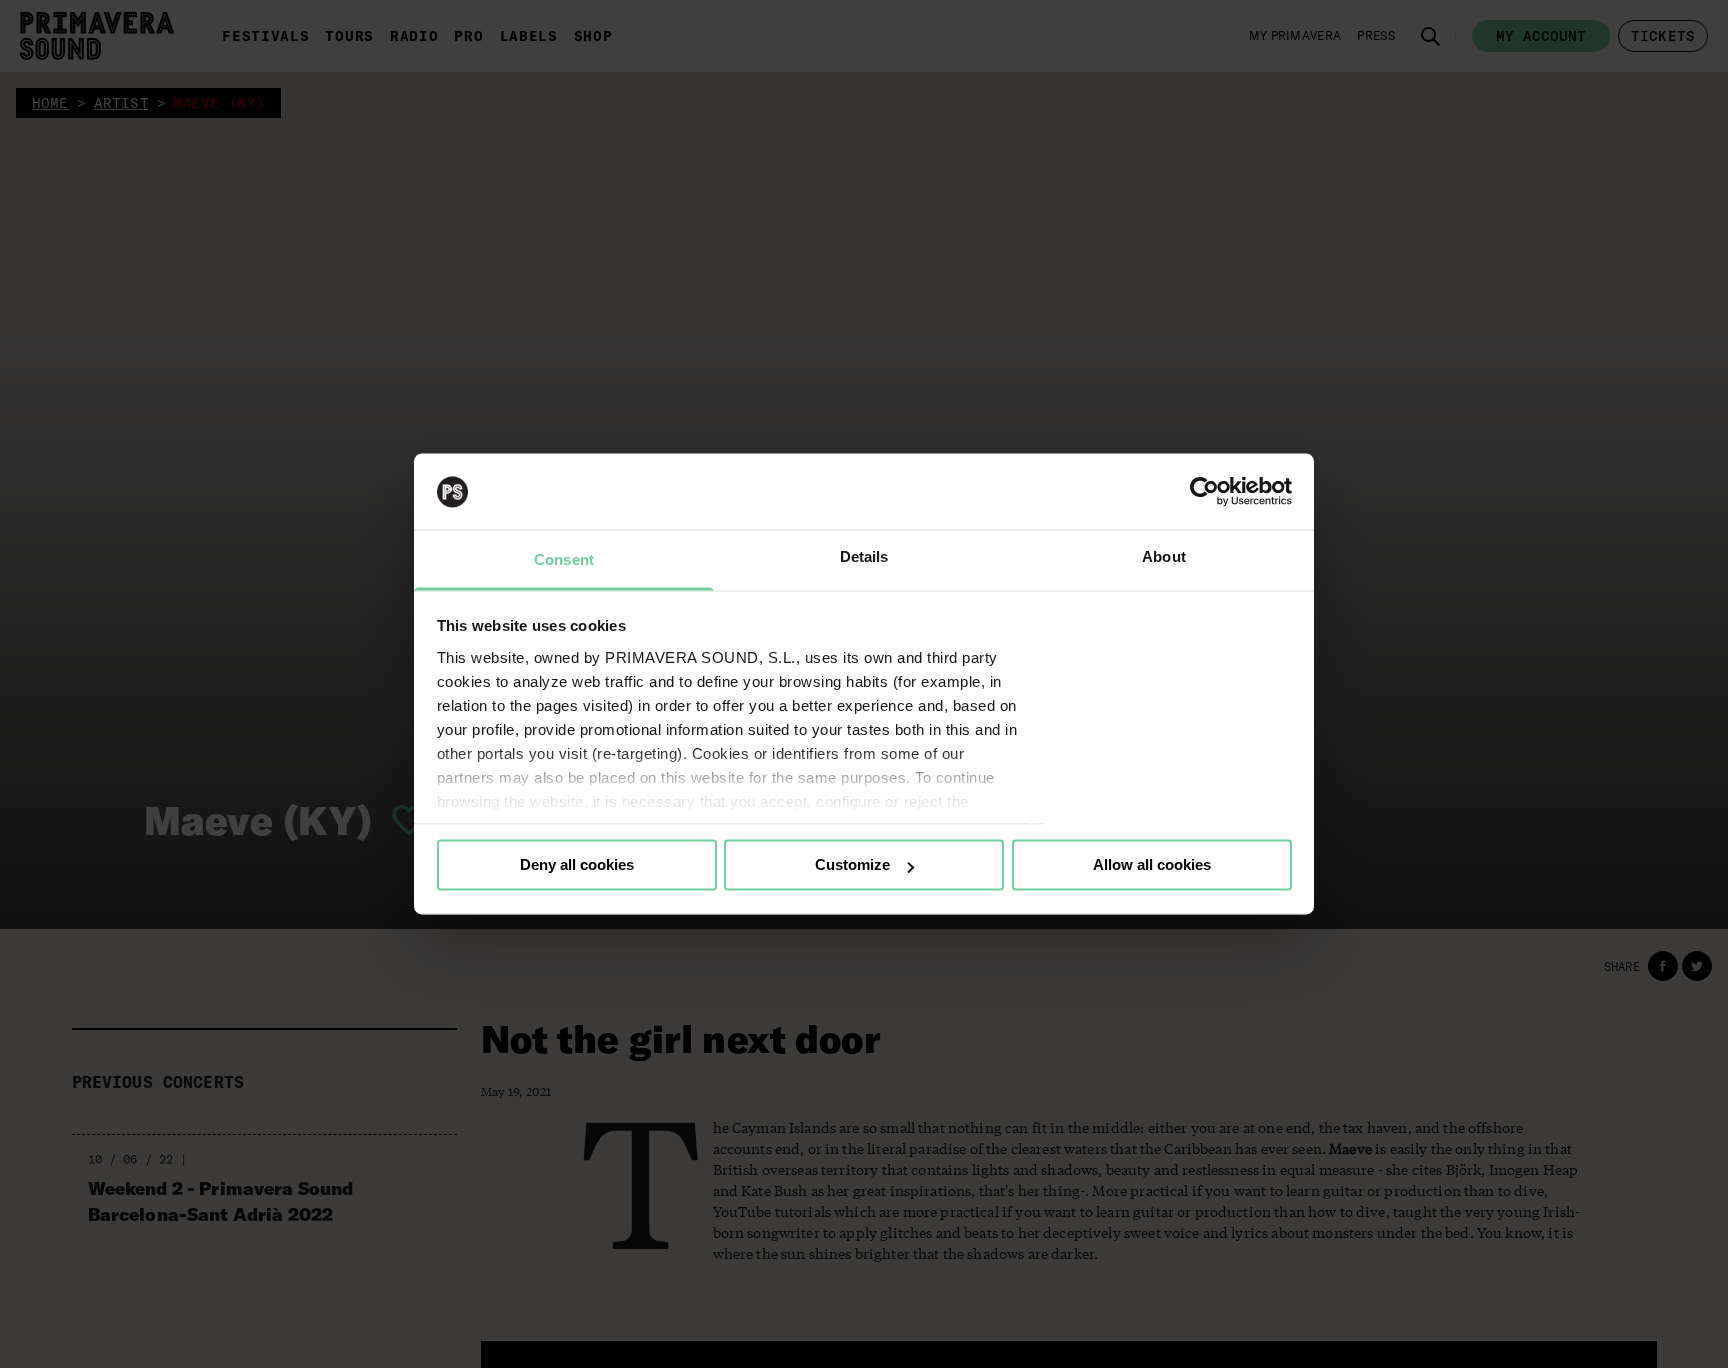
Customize (852, 865)
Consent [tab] (564, 560)
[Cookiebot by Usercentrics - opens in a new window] (1204, 492)
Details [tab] (864, 557)
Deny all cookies (577, 865)
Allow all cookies (1152, 865)
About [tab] (1164, 557)
